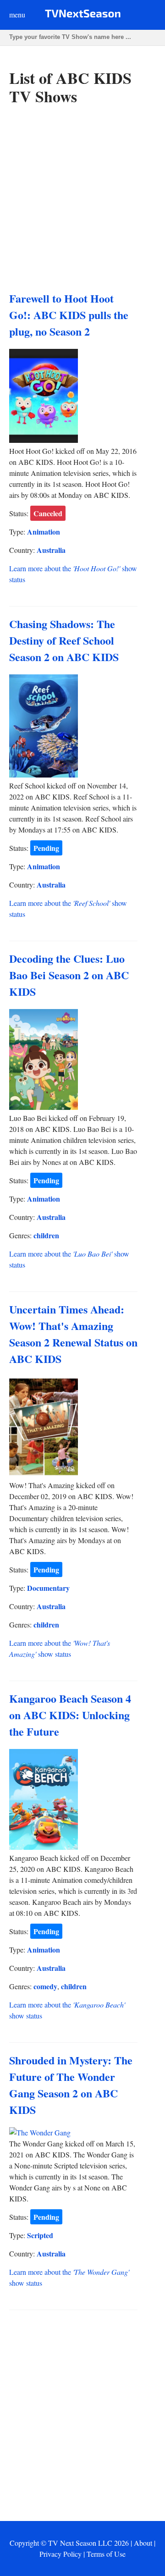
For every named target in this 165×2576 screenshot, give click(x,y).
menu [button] (17, 14)
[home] (83, 15)
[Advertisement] (82, 199)
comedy (45, 1986)
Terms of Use (106, 2554)
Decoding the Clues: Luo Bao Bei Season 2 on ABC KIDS (69, 975)
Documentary (48, 1588)
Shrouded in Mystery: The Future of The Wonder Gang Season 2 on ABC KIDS (71, 2085)
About (143, 2543)
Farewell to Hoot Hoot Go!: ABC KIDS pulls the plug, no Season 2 (69, 315)
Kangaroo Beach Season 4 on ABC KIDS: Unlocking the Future (70, 1715)
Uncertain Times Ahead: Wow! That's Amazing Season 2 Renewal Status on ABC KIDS (73, 1334)
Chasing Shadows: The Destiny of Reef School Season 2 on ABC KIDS (64, 640)
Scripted (40, 2235)
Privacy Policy (60, 2554)
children (46, 1235)
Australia (51, 550)
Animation (44, 532)
